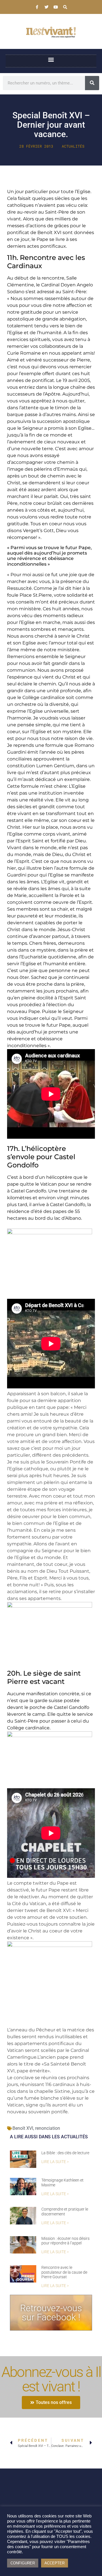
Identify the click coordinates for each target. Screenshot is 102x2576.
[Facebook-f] (37, 7)
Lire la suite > (55, 2162)
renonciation (48, 2128)
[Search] (65, 7)
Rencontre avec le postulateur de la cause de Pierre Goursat (64, 2272)
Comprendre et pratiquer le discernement (65, 2212)
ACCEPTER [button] (55, 2563)
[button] (51, 60)
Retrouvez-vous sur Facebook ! (51, 2313)
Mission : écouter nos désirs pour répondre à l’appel (65, 2241)
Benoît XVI (23, 2128)
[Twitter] (46, 7)
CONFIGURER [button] (23, 2563)
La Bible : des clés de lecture (65, 2153)
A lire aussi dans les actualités (49, 2137)
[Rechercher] (92, 83)
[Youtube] (56, 7)
